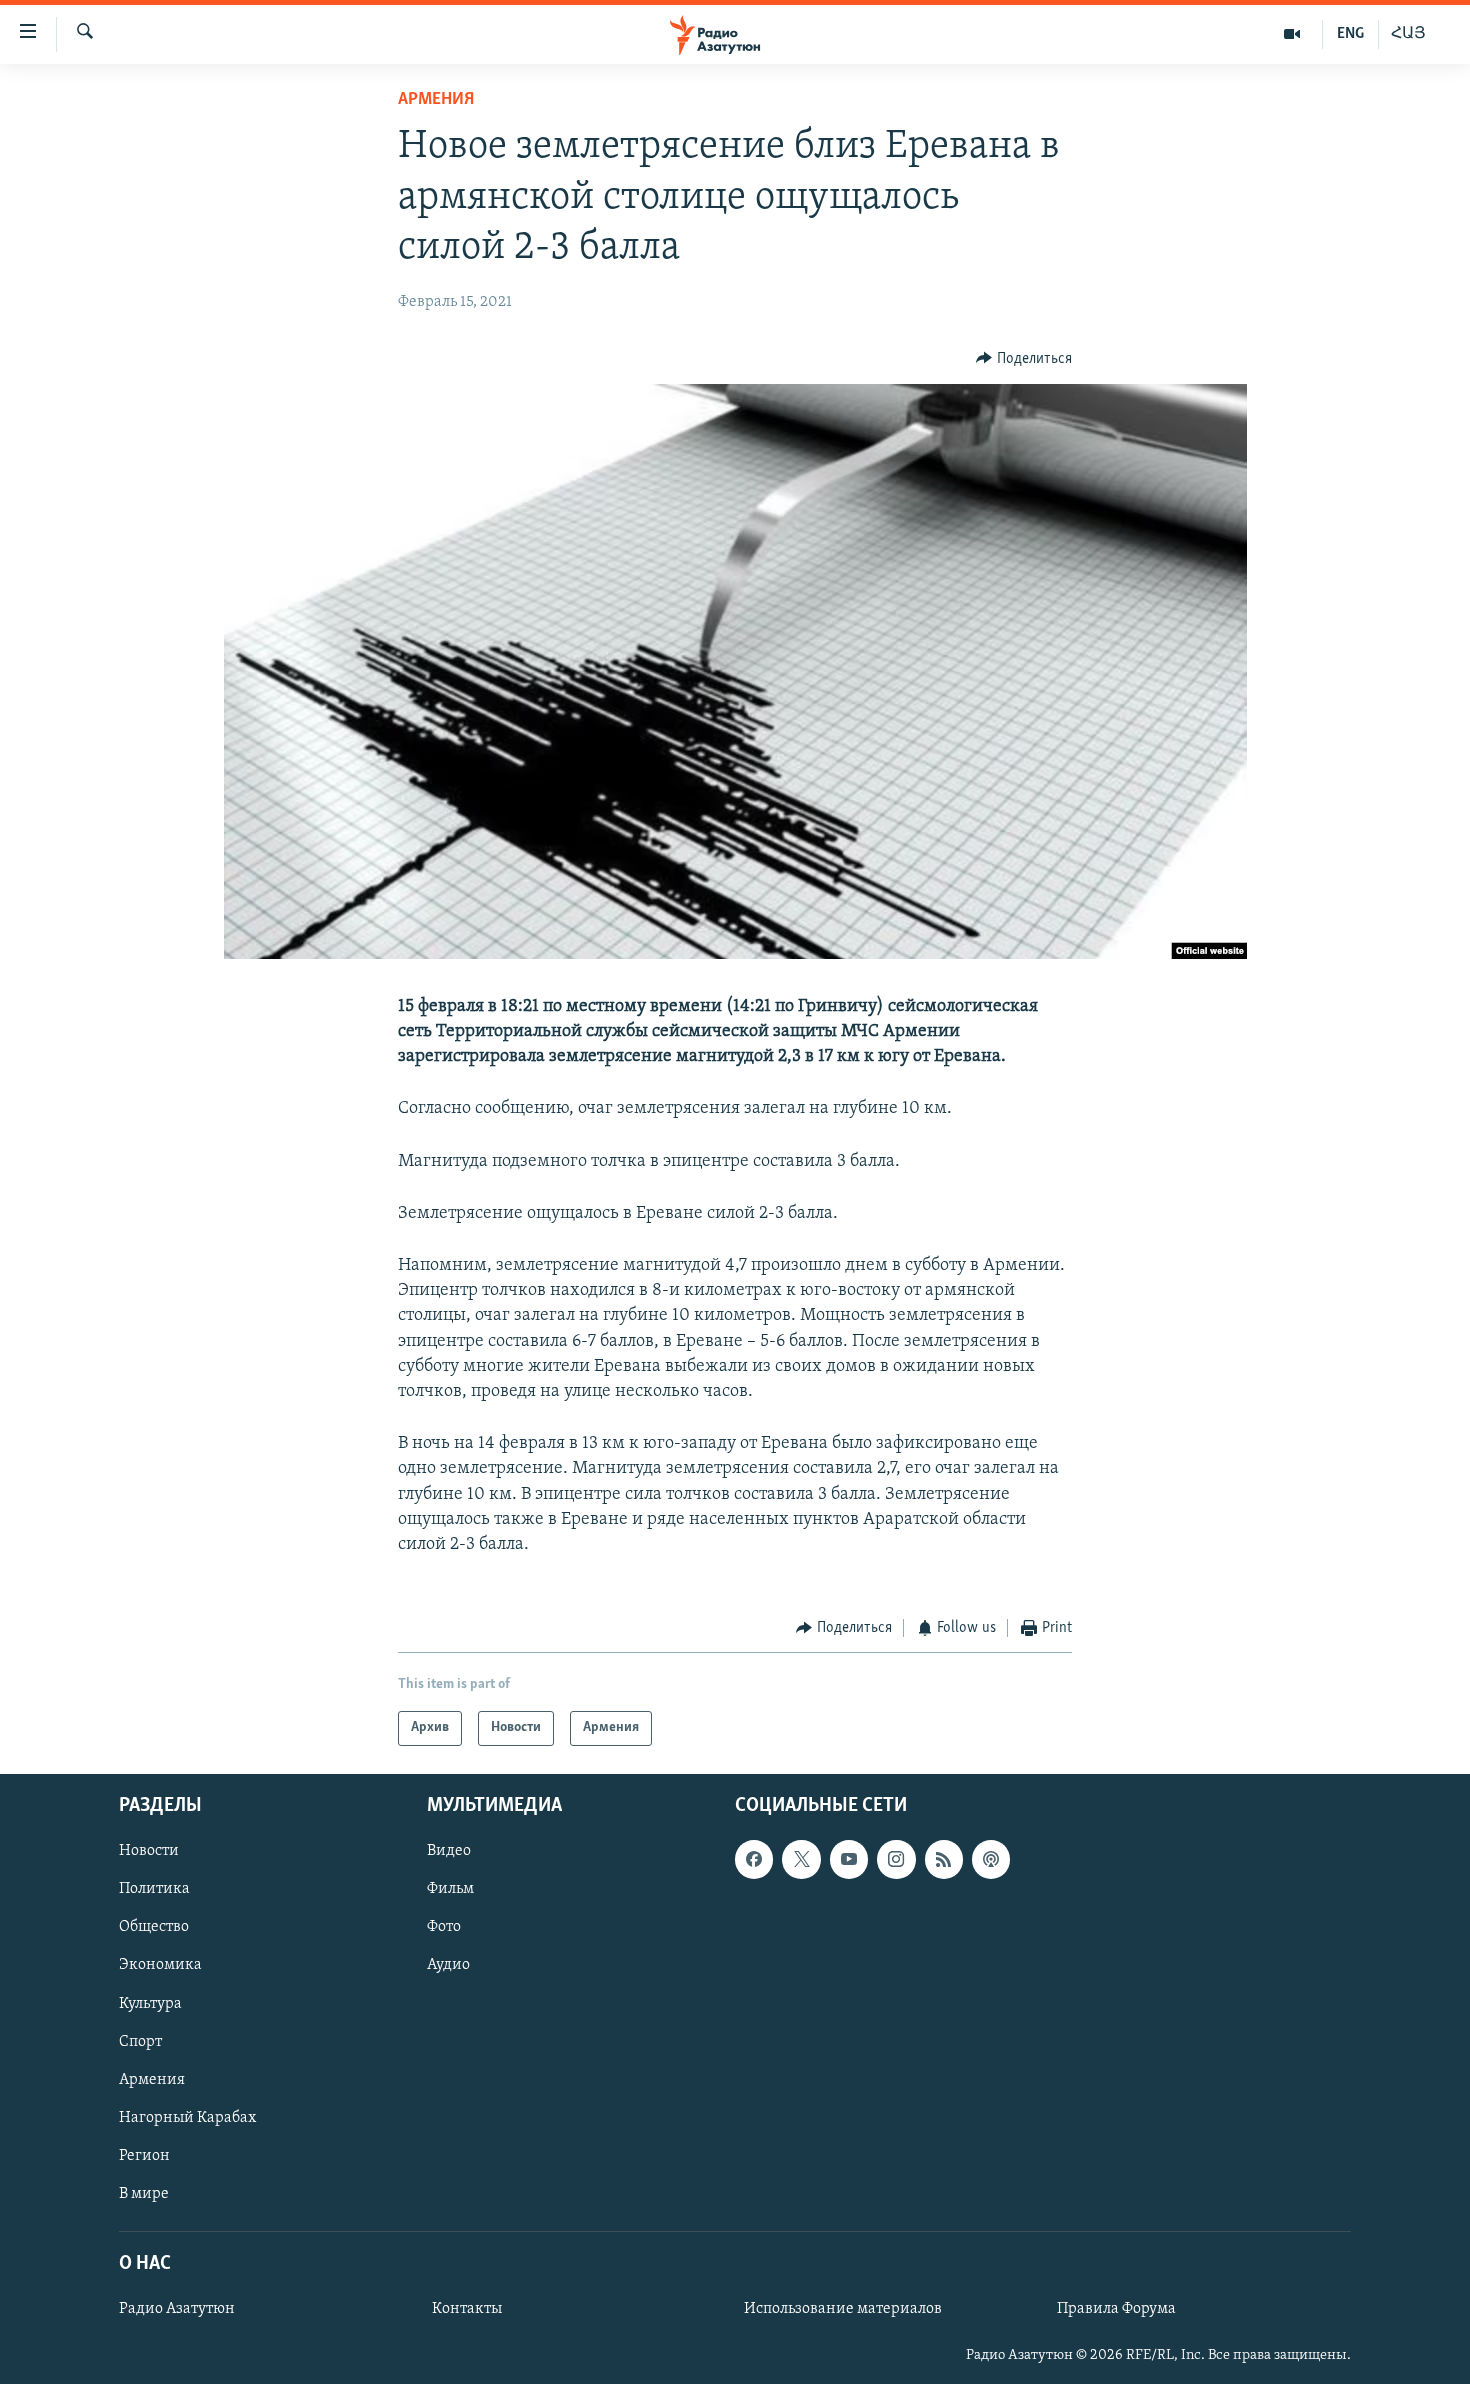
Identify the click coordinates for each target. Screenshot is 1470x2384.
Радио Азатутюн (177, 2309)
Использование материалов (843, 2309)
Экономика (160, 1965)
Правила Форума (1116, 2309)
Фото (444, 1927)
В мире (144, 2193)
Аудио (448, 1965)
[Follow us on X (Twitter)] (801, 1859)
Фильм (450, 1889)
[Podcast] (991, 1859)
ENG (1350, 34)
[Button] (1024, 359)
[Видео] (1292, 34)
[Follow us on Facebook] (754, 1859)
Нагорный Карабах (187, 2117)
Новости (149, 1851)
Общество (154, 1927)
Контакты (467, 2309)
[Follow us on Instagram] (896, 1859)
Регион (144, 2155)
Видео (449, 1851)
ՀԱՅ (1408, 34)
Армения (436, 100)
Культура (150, 2003)
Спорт (140, 2041)
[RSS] (944, 1859)
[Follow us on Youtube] (849, 1859)
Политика (154, 1889)
